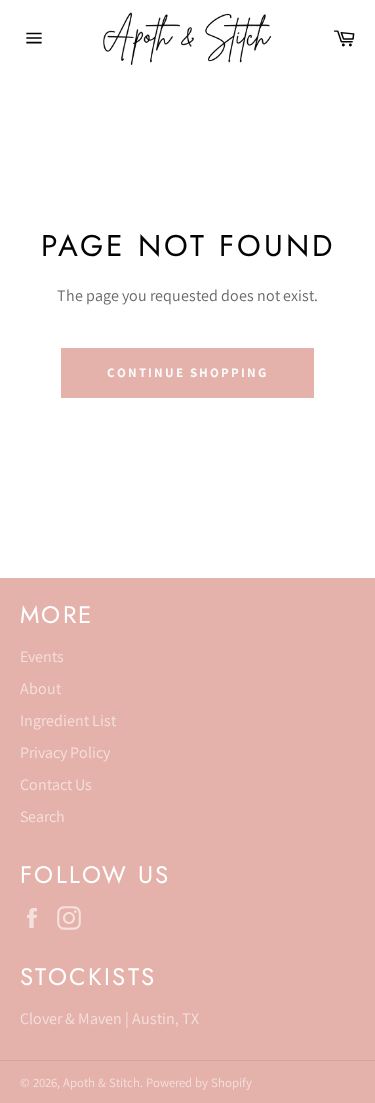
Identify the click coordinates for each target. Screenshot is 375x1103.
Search (42, 816)
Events (42, 656)
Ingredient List (68, 720)
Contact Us (56, 784)
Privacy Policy (65, 752)
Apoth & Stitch (101, 1082)
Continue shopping (187, 372)
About (40, 688)
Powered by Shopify (199, 1082)
